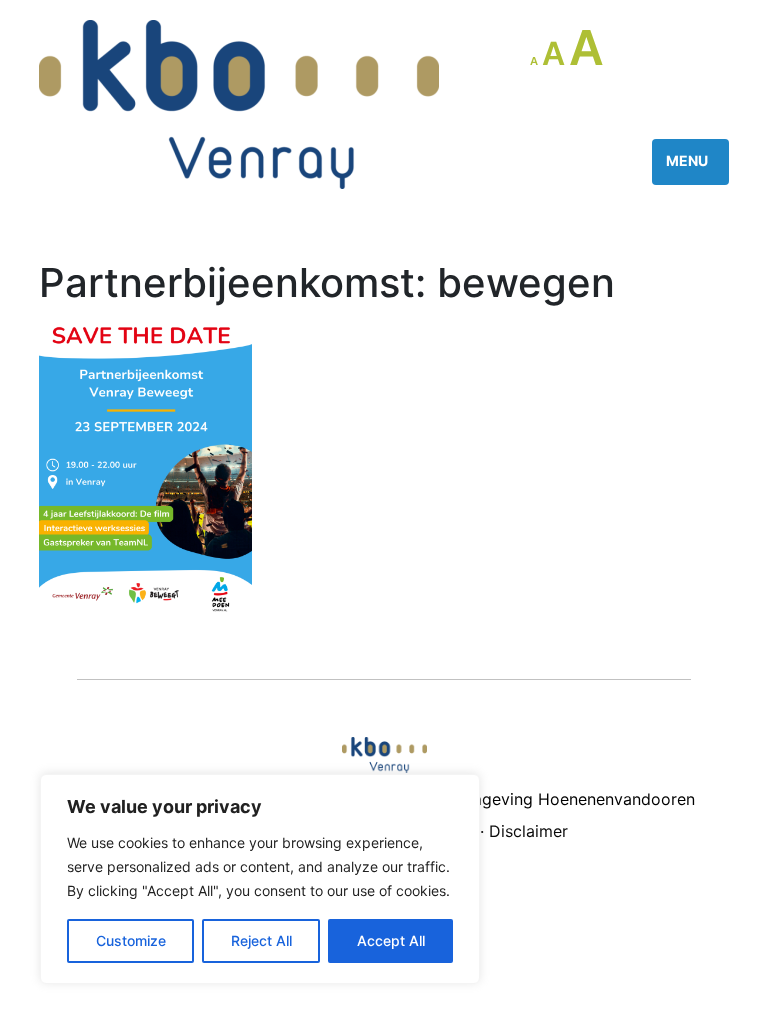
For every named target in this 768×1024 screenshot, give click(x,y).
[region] (260, 879)
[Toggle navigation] (690, 162)
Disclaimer (528, 831)
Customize (131, 940)
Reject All (261, 940)
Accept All (391, 940)
